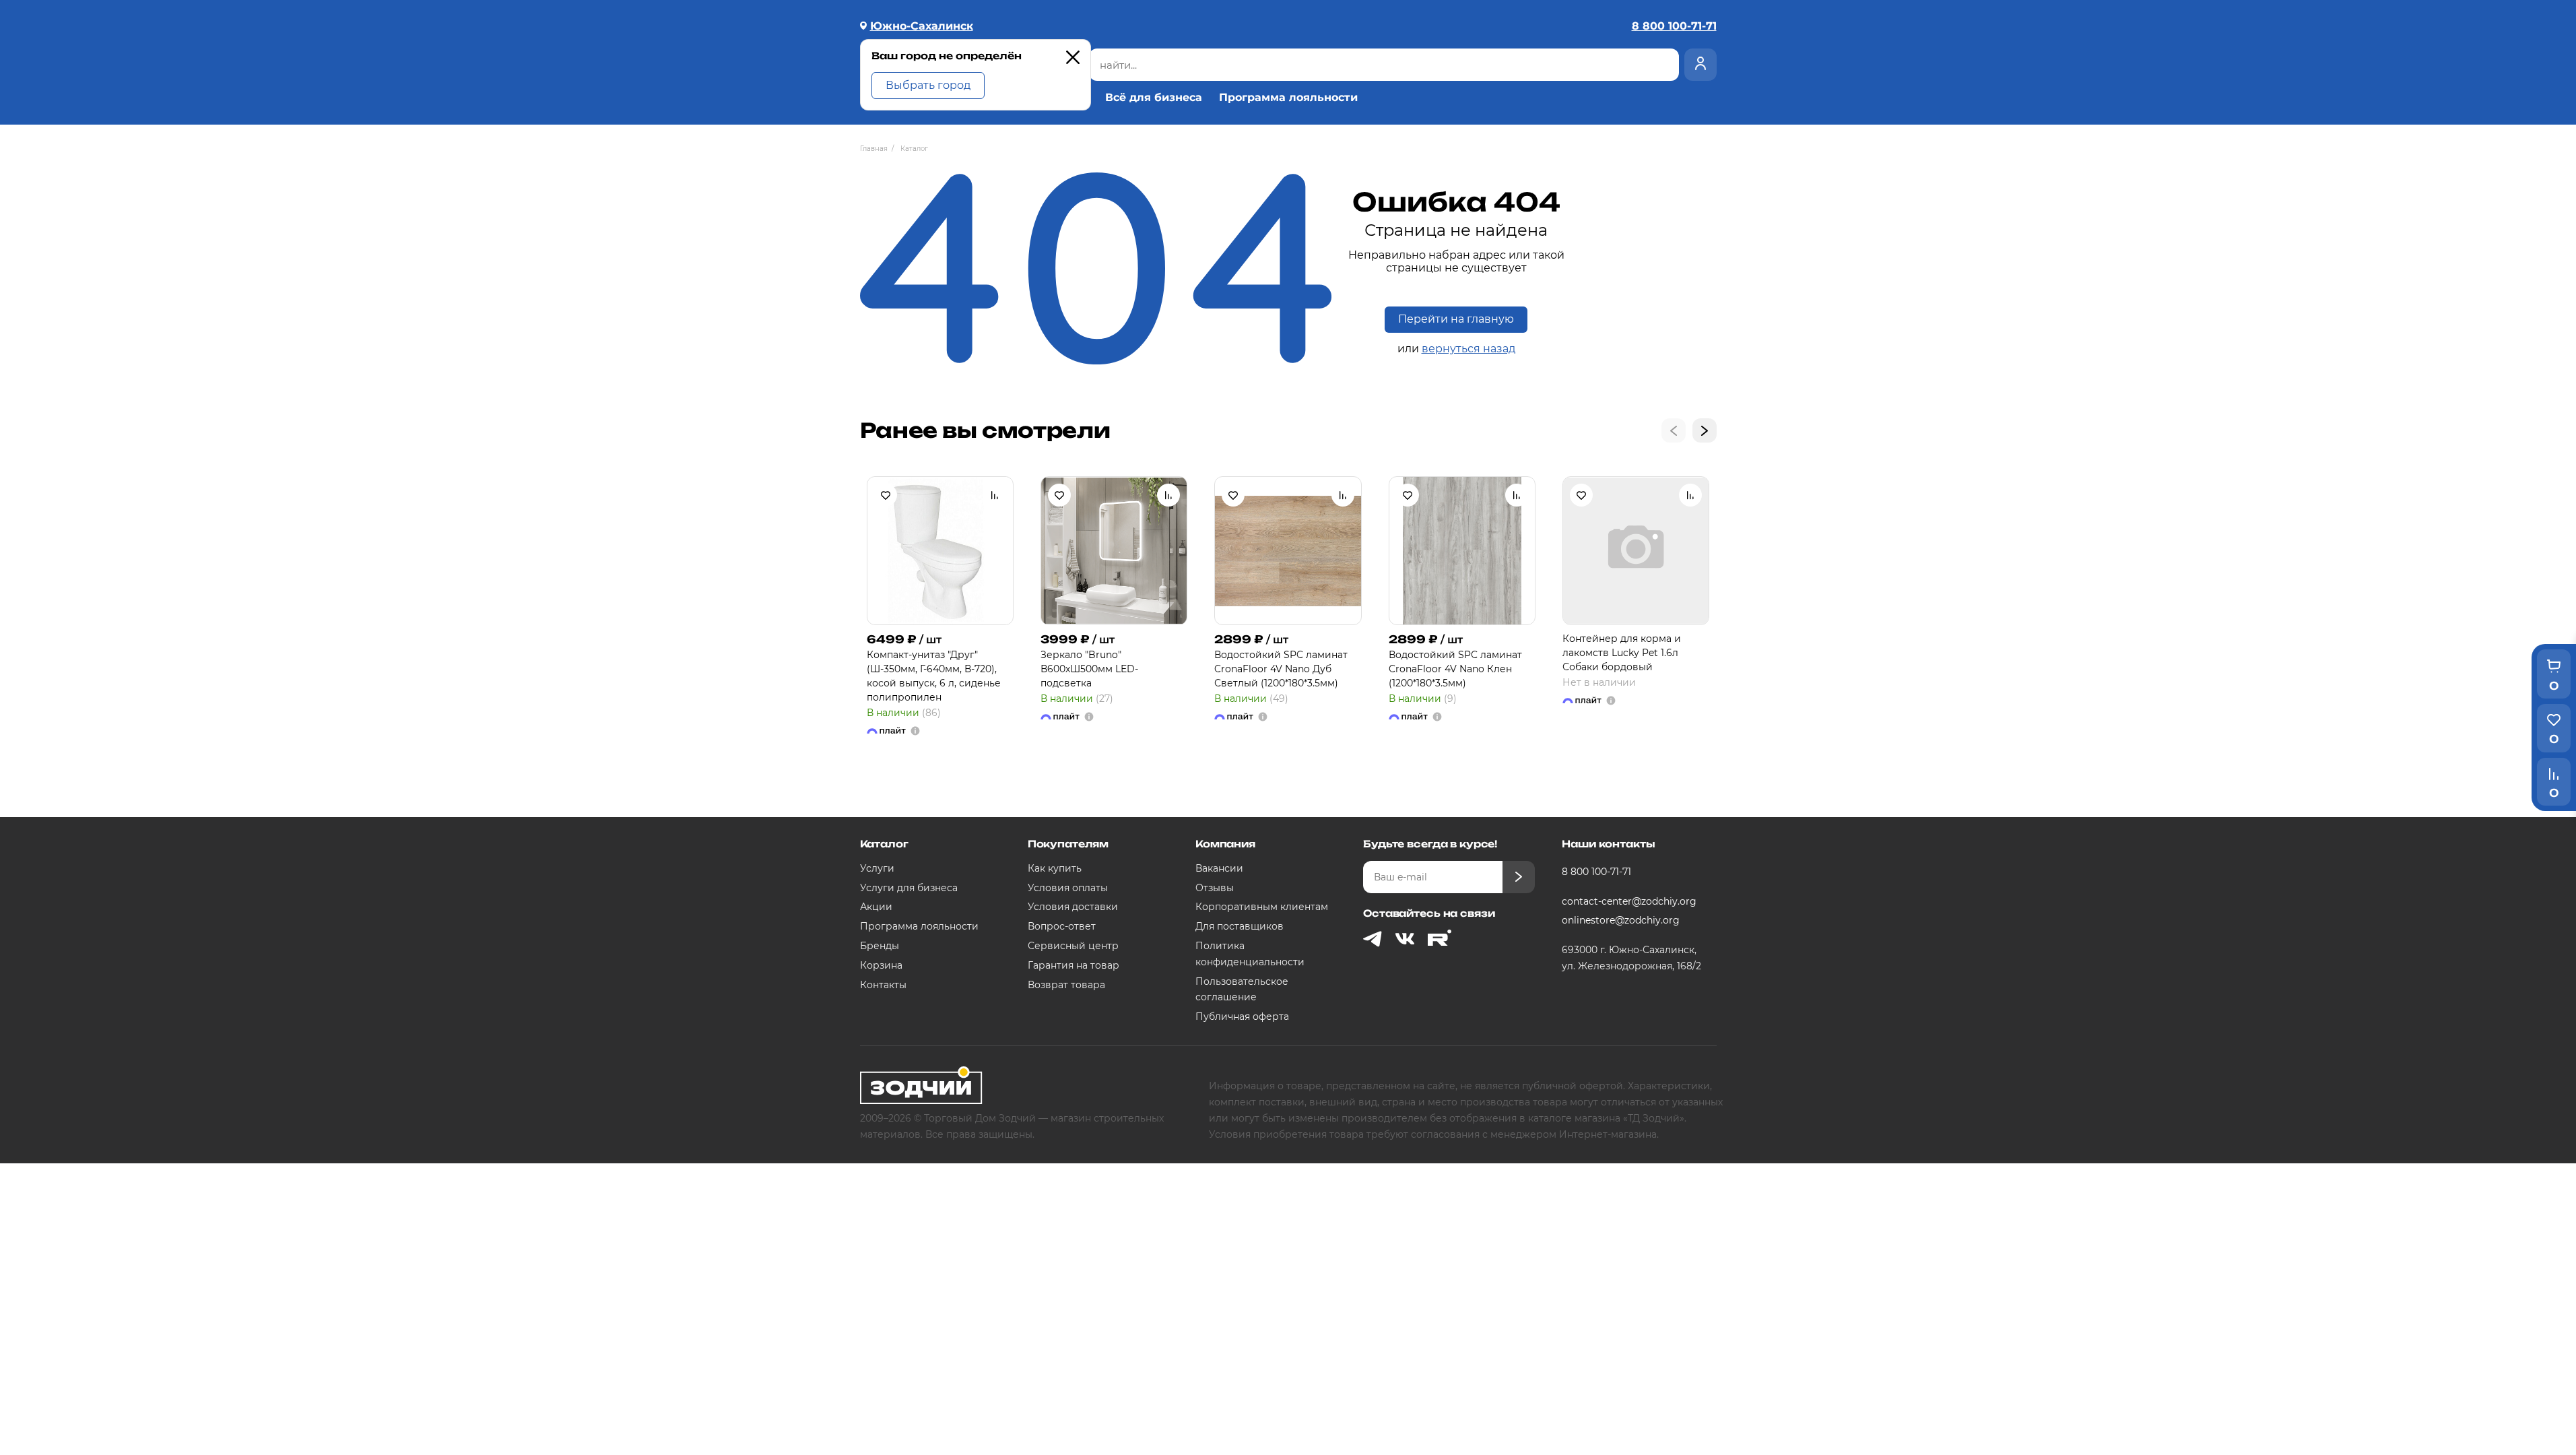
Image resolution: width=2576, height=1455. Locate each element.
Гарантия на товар (1074, 965)
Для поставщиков (1240, 926)
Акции (876, 907)
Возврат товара (1066, 985)
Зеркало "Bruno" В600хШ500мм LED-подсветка (1089, 669)
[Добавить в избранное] (886, 495)
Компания (1225, 844)
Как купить (1055, 868)
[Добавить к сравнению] (995, 495)
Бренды (880, 946)
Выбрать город (928, 85)
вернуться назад (1468, 349)
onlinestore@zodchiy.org (1621, 920)
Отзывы (1215, 888)
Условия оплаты (1068, 888)
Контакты (883, 985)
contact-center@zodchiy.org (1629, 901)
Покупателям (1068, 844)
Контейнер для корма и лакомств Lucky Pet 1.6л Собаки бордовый (1622, 653)
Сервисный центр (1073, 946)
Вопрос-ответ (1062, 926)
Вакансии (1219, 868)
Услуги (877, 868)
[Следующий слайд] (1705, 430)
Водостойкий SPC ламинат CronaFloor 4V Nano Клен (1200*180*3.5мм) (1455, 669)
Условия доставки (1073, 907)
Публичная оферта (1242, 1016)
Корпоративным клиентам (1262, 907)
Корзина (881, 965)
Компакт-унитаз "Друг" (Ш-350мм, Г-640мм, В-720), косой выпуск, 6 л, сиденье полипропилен (934, 676)
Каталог (884, 844)
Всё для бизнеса (1154, 98)
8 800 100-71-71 (1596, 872)
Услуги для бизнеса (909, 888)
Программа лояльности (1288, 98)
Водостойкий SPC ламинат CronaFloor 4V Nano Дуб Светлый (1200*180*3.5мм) (1281, 669)
